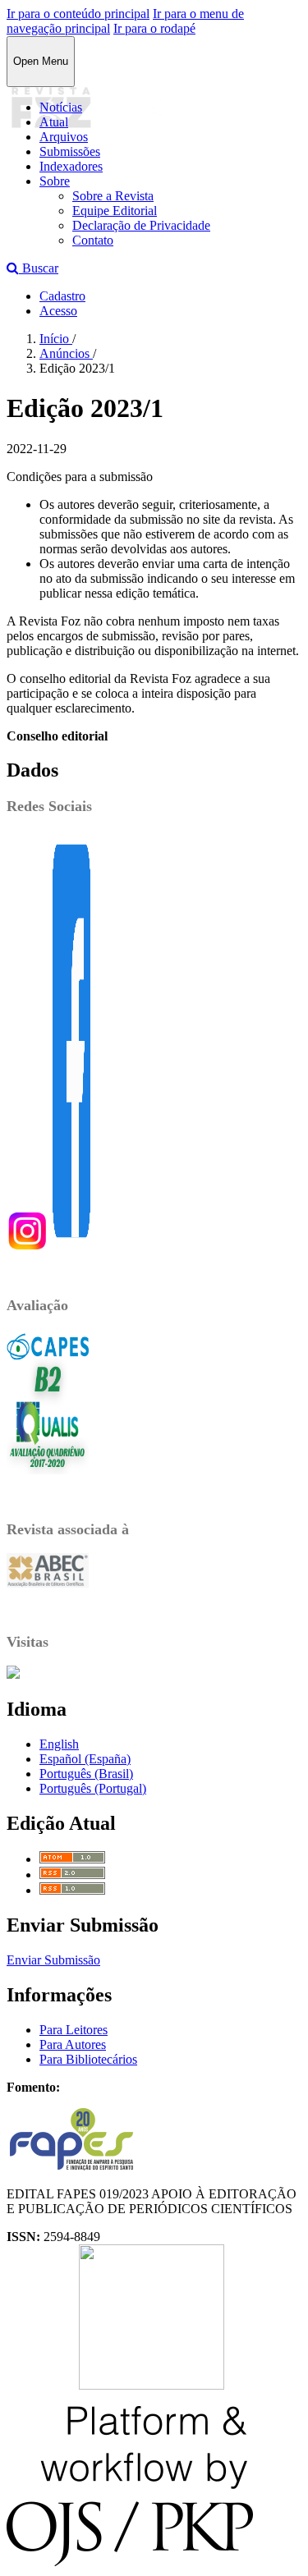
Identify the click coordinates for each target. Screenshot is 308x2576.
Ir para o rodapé (154, 28)
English (59, 1744)
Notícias (61, 107)
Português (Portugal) (93, 1788)
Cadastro (62, 296)
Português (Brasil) (86, 1774)
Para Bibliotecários (88, 2059)
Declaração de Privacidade (141, 225)
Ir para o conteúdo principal (78, 14)
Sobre (55, 181)
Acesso (58, 311)
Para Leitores (74, 2030)
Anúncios (66, 353)
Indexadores (71, 166)
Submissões (70, 151)
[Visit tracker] (13, 1674)
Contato (93, 240)
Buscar (39, 268)
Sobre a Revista (113, 196)
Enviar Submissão (53, 1960)
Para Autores (73, 2044)
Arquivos (64, 137)
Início (56, 339)
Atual (54, 122)
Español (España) (85, 1759)
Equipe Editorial (115, 211)
